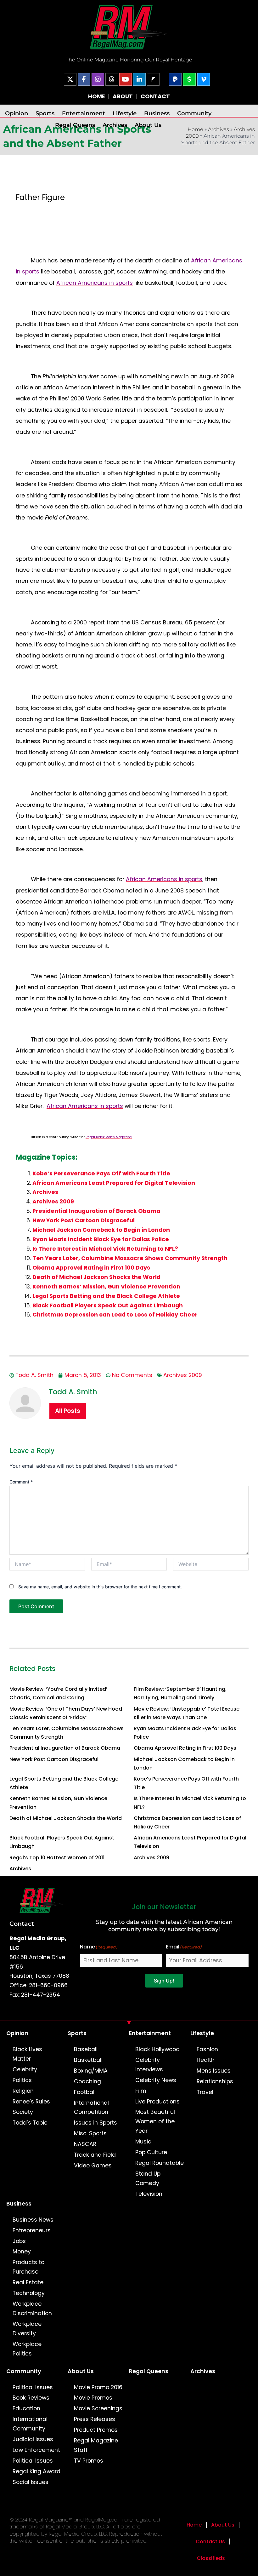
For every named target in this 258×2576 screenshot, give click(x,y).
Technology (29, 2293)
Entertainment (84, 113)
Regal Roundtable (160, 2163)
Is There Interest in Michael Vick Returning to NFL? (105, 1249)
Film (141, 2091)
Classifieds (211, 2558)
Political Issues (33, 2387)
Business (157, 113)
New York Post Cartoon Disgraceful (84, 1220)
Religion (23, 2091)
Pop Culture (151, 2152)
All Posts (68, 1411)
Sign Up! (164, 1981)
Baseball (86, 2049)
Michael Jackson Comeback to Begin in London (101, 1230)
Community (194, 113)
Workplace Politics (27, 2349)
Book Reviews (31, 2398)
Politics (22, 2080)
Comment (21, 1482)
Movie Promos (93, 2398)
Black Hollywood (157, 2049)
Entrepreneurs (32, 2230)
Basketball (88, 2060)
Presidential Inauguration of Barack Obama (96, 1211)
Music (143, 2142)
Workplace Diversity (27, 2329)
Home (194, 2525)
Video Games (93, 2166)
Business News (33, 2220)
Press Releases (95, 2419)
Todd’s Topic (30, 2123)
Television (149, 2194)
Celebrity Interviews (149, 2065)
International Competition (91, 2108)
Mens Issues (214, 2071)
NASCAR (85, 2144)
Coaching (87, 2081)
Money (22, 2252)
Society (23, 2112)
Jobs (19, 2241)
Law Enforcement (36, 2450)
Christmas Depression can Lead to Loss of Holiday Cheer (115, 1315)
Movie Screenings (98, 2408)
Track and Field (95, 2155)
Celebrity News (156, 2080)
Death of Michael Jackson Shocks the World (96, 1277)
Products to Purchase (28, 2267)
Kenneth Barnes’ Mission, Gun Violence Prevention (106, 1287)
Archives (115, 125)
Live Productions (157, 2102)
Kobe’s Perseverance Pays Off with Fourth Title (101, 1173)
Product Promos (96, 2430)
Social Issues (31, 2482)
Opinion (17, 113)
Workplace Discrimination (32, 2309)
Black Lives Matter (27, 2054)
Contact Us (210, 2542)
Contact (22, 1924)
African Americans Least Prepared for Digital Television (114, 1183)
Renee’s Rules (31, 2102)
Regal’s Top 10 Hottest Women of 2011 (57, 1858)
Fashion (207, 2049)
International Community (30, 2424)
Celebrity (25, 2069)
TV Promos (89, 2461)
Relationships (215, 2081)
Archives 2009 (53, 1202)
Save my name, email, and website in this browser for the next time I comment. (100, 1587)
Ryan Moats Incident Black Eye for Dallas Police (101, 1239)
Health (206, 2060)
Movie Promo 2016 (98, 2387)
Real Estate (28, 2282)
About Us (148, 125)
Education (26, 2408)
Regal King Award (36, 2471)
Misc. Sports (90, 2133)
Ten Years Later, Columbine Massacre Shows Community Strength (130, 1258)
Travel (205, 2092)
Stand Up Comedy (148, 2178)
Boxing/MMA (91, 2071)
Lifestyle (125, 113)
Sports (45, 113)
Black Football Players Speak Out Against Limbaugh (108, 1305)
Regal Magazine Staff (96, 2445)
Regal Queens (75, 125)
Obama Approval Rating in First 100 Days (91, 1268)
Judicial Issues (33, 2439)
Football (85, 2092)
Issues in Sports (95, 2123)
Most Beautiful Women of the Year (155, 2121)
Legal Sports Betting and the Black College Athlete (106, 1296)
